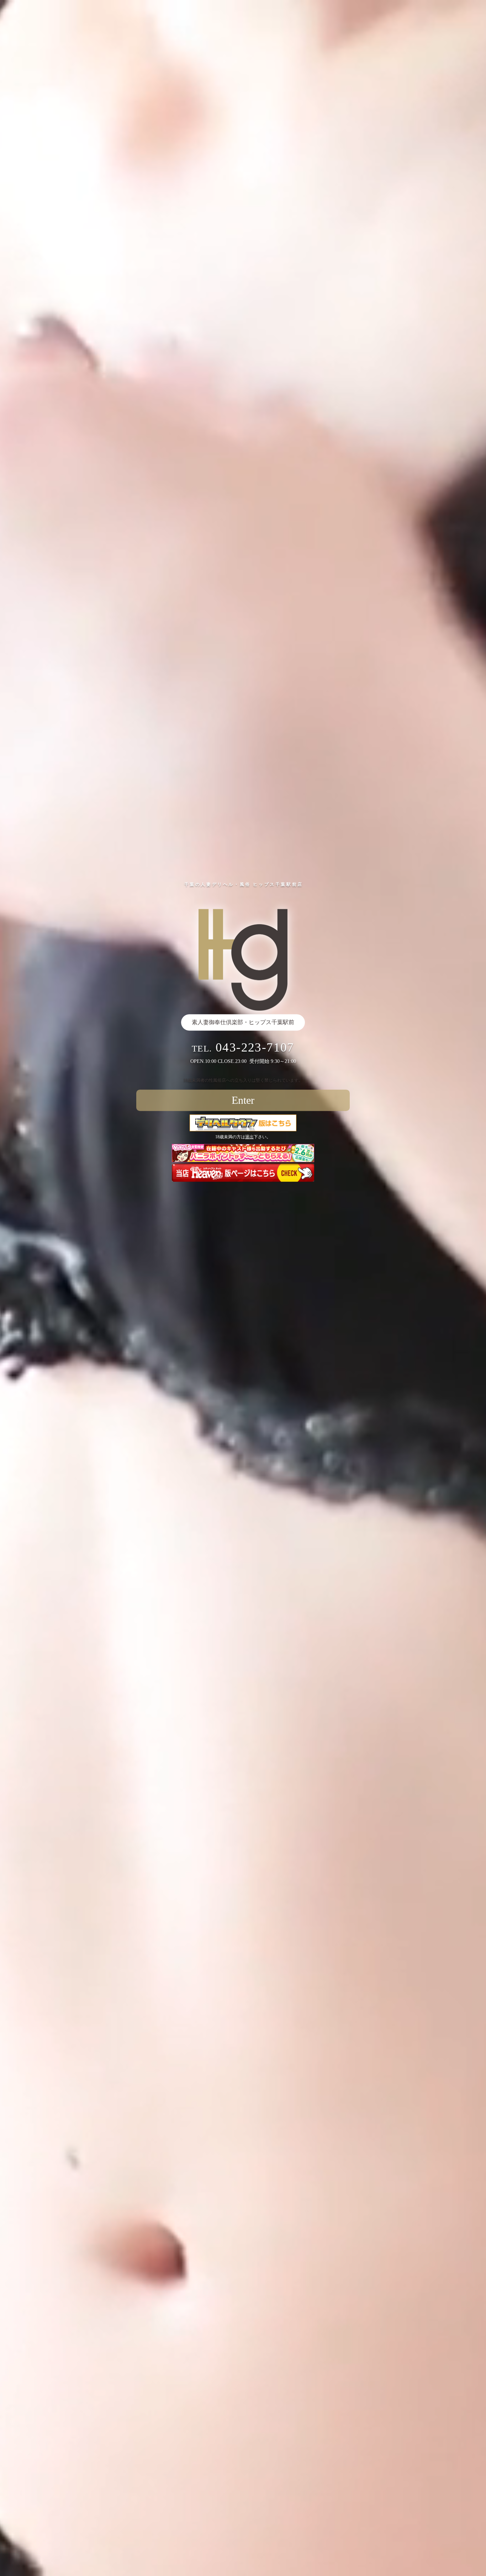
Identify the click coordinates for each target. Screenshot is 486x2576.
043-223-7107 (255, 1047)
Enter (243, 1100)
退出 (249, 1137)
